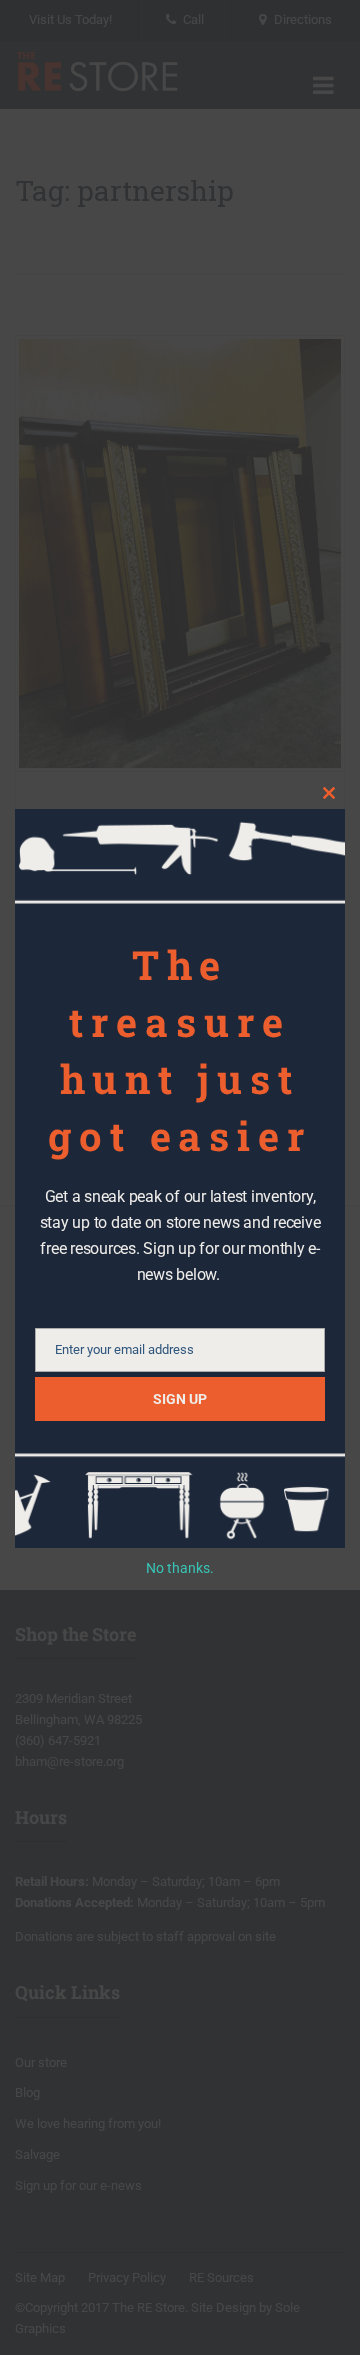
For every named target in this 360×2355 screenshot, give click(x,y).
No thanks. (180, 1568)
